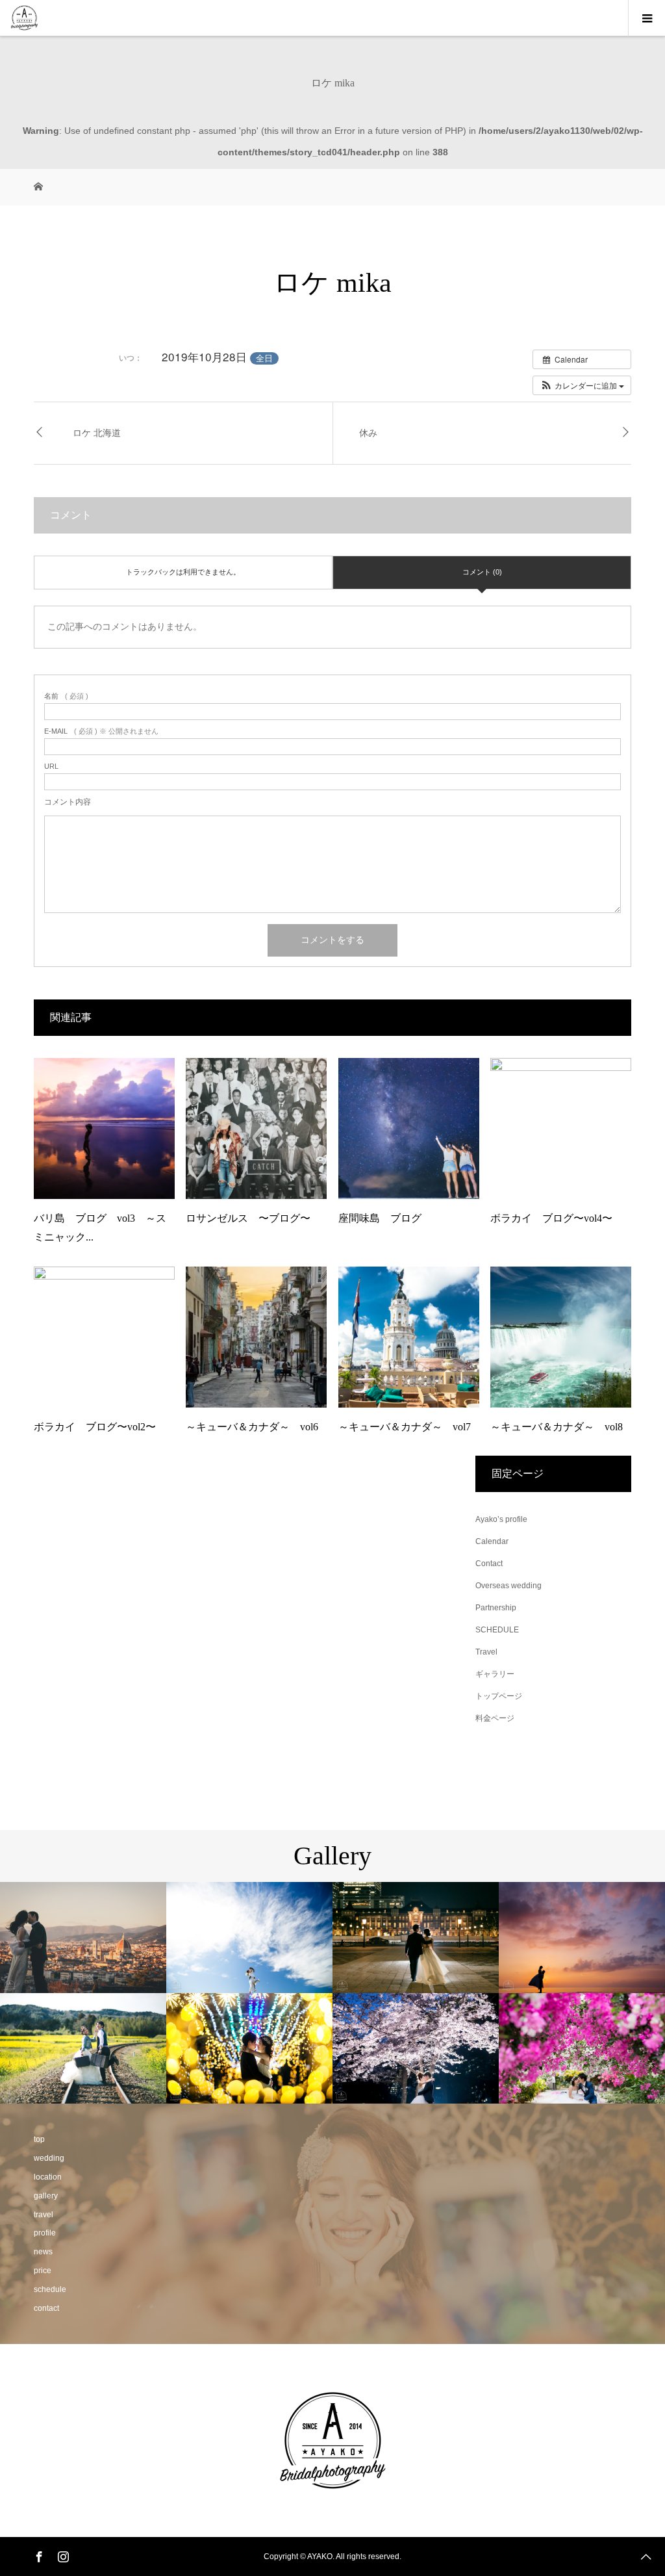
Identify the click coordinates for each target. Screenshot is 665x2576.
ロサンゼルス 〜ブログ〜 (248, 1218)
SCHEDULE (497, 1630)
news (43, 2252)
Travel (486, 1652)
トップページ (499, 1696)
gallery (46, 2196)
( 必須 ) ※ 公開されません (101, 731)
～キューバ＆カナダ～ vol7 (405, 1427)
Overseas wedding (508, 1586)
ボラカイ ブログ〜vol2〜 (95, 1427)
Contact (489, 1564)
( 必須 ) (66, 696)
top (39, 2139)
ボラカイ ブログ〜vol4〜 (551, 1218)
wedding (49, 2158)
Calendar (492, 1541)
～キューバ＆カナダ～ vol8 (557, 1427)
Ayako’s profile (501, 1519)
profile (45, 2233)
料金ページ (495, 1718)
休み (368, 433)
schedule (50, 2289)
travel (44, 2215)
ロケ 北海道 (97, 433)
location (48, 2177)
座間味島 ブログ (380, 1218)
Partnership (496, 1608)
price (43, 2271)
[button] (582, 385)
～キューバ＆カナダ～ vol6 (252, 1427)
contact (46, 2308)
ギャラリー (495, 1674)
